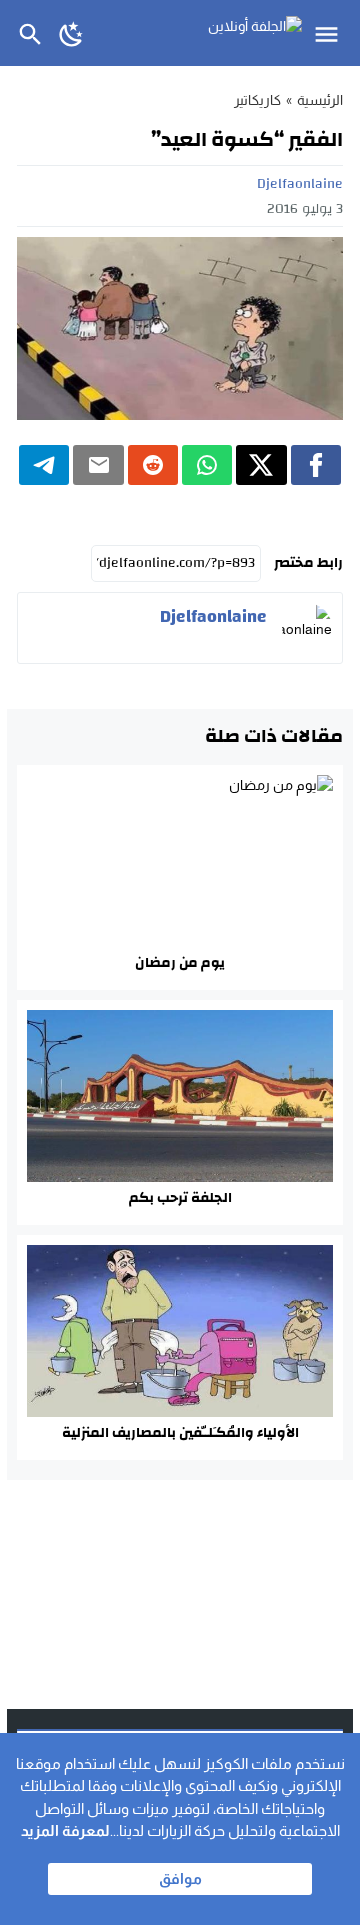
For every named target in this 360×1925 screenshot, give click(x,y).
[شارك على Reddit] (153, 465)
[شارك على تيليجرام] (44, 465)
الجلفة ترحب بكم (180, 1198)
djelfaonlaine (300, 184)
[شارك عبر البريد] (98, 465)
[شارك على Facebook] (316, 465)
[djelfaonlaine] (307, 628)
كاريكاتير (257, 100)
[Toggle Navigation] (331, 33)
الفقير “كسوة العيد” (247, 139)
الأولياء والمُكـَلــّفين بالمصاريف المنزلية (180, 1433)
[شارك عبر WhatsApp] (207, 465)
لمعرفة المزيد (65, 1830)
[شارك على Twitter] (261, 465)
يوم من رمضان (180, 963)
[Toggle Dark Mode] (71, 33)
